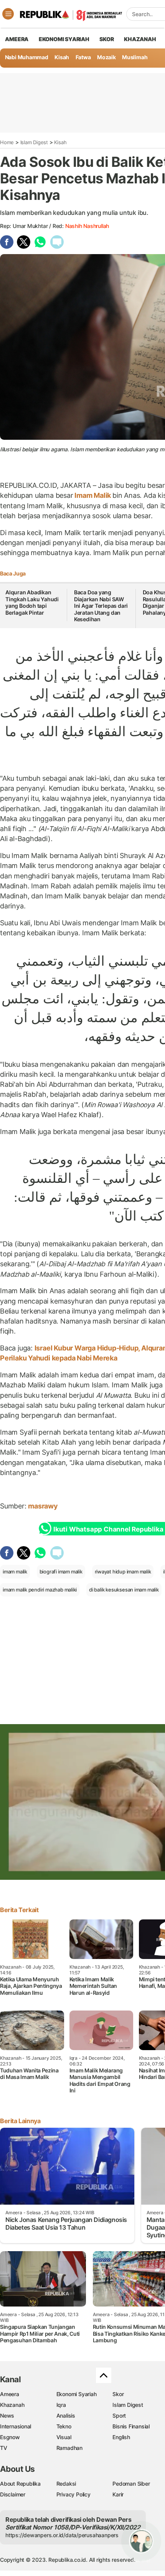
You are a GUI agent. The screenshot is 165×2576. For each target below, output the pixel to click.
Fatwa (83, 57)
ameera (17, 39)
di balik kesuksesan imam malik (124, 1590)
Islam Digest (34, 142)
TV (4, 2448)
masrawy (44, 1506)
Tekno (64, 2426)
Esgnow (10, 2437)
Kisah (62, 57)
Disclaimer (13, 2494)
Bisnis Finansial (131, 2426)
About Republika (20, 2484)
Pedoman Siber (131, 2484)
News (7, 2416)
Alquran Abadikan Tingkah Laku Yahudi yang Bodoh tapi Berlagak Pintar (32, 602)
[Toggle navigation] (8, 14)
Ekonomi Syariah (64, 39)
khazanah (140, 39)
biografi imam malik (61, 1572)
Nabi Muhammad (27, 57)
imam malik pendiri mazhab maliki (40, 1590)
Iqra (61, 2405)
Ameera (10, 2394)
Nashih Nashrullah (87, 226)
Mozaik (106, 57)
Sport (119, 2416)
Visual (64, 2437)
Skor (118, 2394)
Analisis (66, 2416)
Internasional (16, 2426)
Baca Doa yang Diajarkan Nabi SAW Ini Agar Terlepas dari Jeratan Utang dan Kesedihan (101, 606)
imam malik (15, 1572)
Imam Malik (93, 495)
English (121, 2437)
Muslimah (135, 57)
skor (106, 39)
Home (7, 142)
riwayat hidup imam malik (123, 1572)
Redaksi (66, 2484)
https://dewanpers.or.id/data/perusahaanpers (62, 2535)
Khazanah (12, 2405)
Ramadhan (69, 2448)
